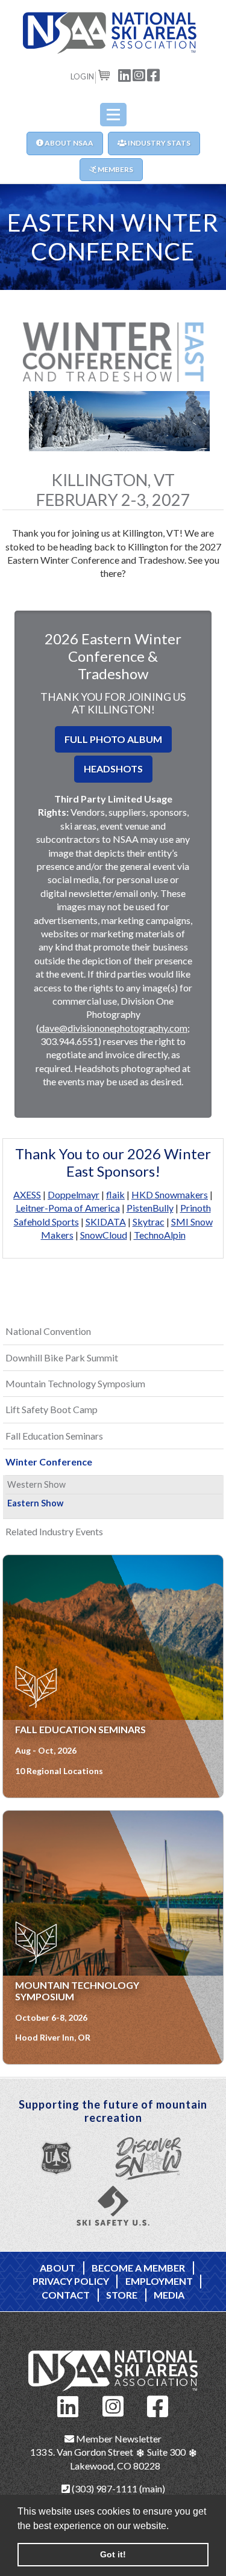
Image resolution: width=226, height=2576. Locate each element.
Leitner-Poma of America (68, 1208)
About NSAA (68, 143)
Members (115, 169)
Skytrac (149, 1222)
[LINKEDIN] (125, 74)
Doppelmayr (74, 1194)
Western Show (36, 1484)
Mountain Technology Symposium (75, 1383)
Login (82, 76)
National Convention (48, 1331)
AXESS (27, 1194)
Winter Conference (49, 1462)
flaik (115, 1194)
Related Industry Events (54, 1531)
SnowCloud (104, 1235)
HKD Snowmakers (170, 1194)
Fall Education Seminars (54, 1436)
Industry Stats (159, 143)
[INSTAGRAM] (139, 74)
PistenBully (150, 1208)
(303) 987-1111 (104, 2488)
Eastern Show (35, 1503)
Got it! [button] (113, 2554)
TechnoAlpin (160, 1235)
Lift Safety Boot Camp (52, 1409)
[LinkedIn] (68, 2405)
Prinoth (196, 1208)
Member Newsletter (118, 2439)
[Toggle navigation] (113, 115)
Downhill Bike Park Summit (62, 1357)
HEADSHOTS (113, 769)
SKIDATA (106, 1222)
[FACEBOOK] (154, 74)
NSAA (113, 33)
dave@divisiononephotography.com (113, 1028)
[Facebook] (158, 2405)
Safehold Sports (46, 1222)
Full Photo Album (113, 739)
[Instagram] (113, 2405)
